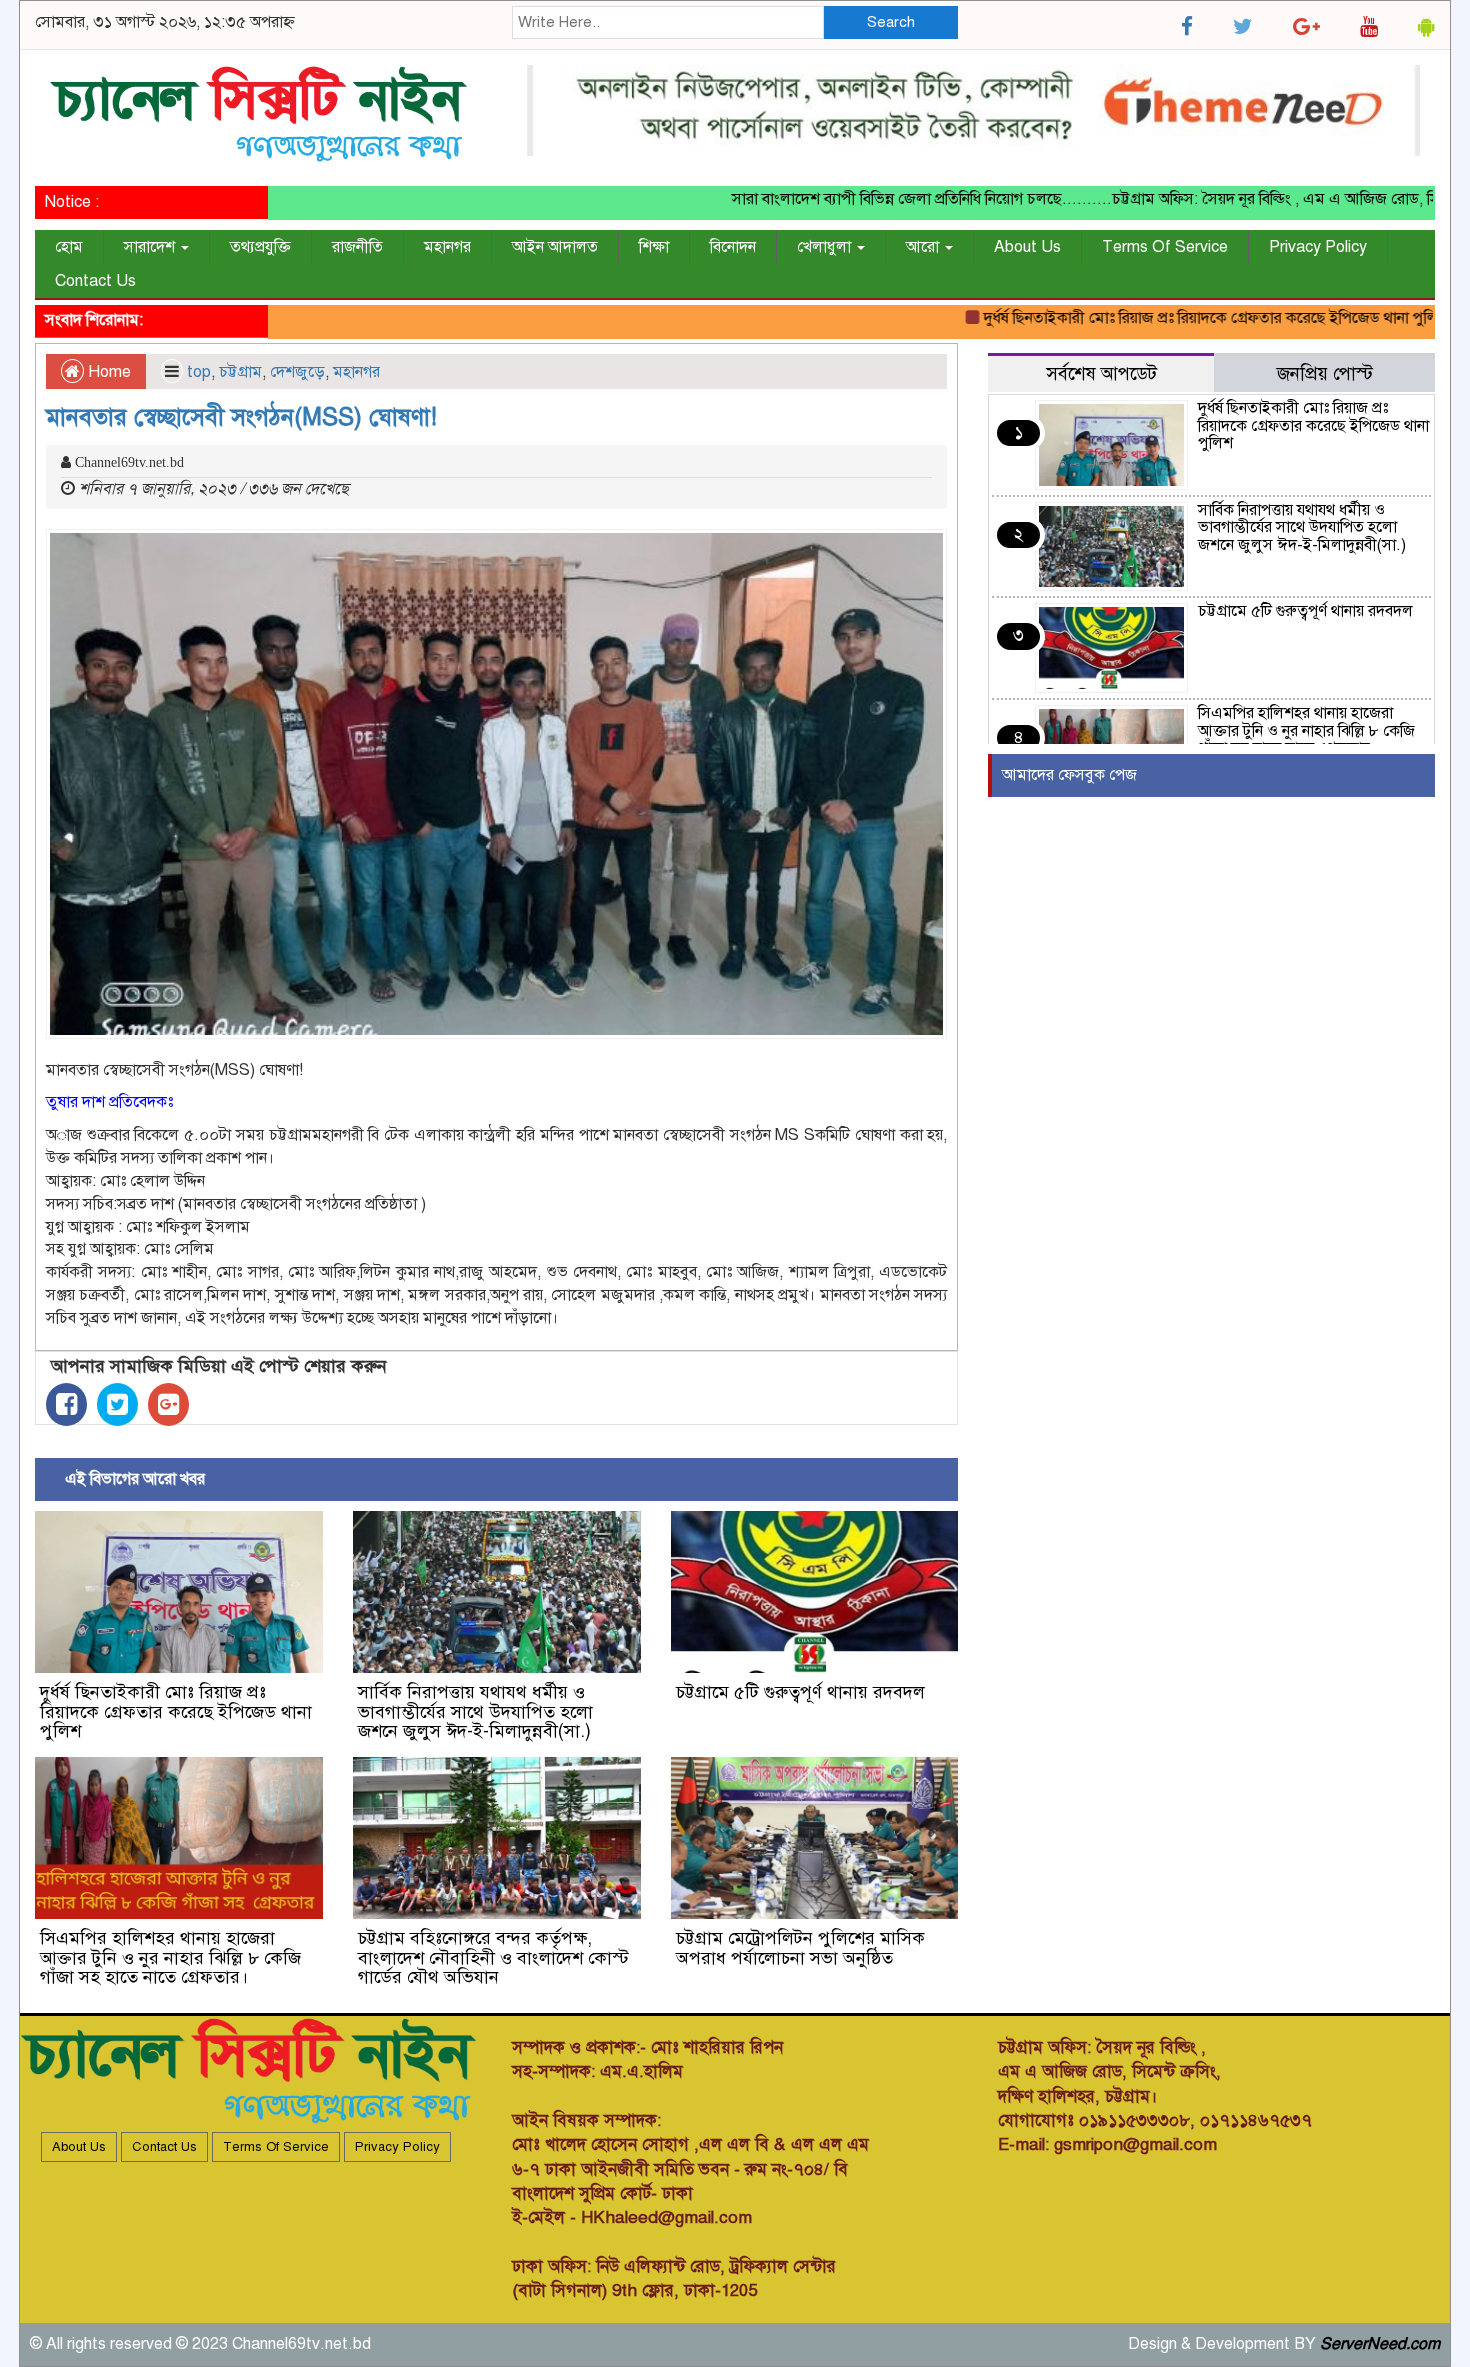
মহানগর (447, 247)
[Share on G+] (168, 1404)
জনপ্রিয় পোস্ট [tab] (1325, 373)
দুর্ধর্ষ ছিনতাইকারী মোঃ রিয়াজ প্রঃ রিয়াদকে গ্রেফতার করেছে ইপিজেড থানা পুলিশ (1161, 318)
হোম (69, 247)
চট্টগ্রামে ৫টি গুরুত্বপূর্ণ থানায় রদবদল (800, 1692)
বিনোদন (733, 247)
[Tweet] (117, 1404)
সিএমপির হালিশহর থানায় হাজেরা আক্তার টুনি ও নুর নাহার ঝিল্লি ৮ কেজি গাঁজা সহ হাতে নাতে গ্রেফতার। (170, 1958)
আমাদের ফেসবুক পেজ (1069, 775)
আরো (924, 247)
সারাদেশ (151, 247)
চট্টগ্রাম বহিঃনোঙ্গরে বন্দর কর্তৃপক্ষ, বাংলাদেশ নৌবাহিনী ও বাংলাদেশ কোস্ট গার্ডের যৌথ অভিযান (493, 1958)
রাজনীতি (357, 247)
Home (107, 372)
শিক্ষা (654, 247)
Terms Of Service (1165, 247)
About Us (1027, 247)
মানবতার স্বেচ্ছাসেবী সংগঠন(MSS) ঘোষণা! (241, 417)
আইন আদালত (555, 247)
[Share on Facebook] (66, 1404)
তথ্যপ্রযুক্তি (260, 247)
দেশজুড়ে (297, 372)
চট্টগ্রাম (240, 372)
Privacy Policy (1318, 247)
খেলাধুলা (826, 247)
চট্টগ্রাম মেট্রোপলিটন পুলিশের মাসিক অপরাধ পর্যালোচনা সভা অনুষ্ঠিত (800, 1948)
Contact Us (95, 281)
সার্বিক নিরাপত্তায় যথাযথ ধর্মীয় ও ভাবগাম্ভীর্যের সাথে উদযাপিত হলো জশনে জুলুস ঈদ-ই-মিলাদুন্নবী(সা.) (475, 1712)
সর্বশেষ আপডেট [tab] (1101, 373)
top (199, 372)
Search (891, 22)
